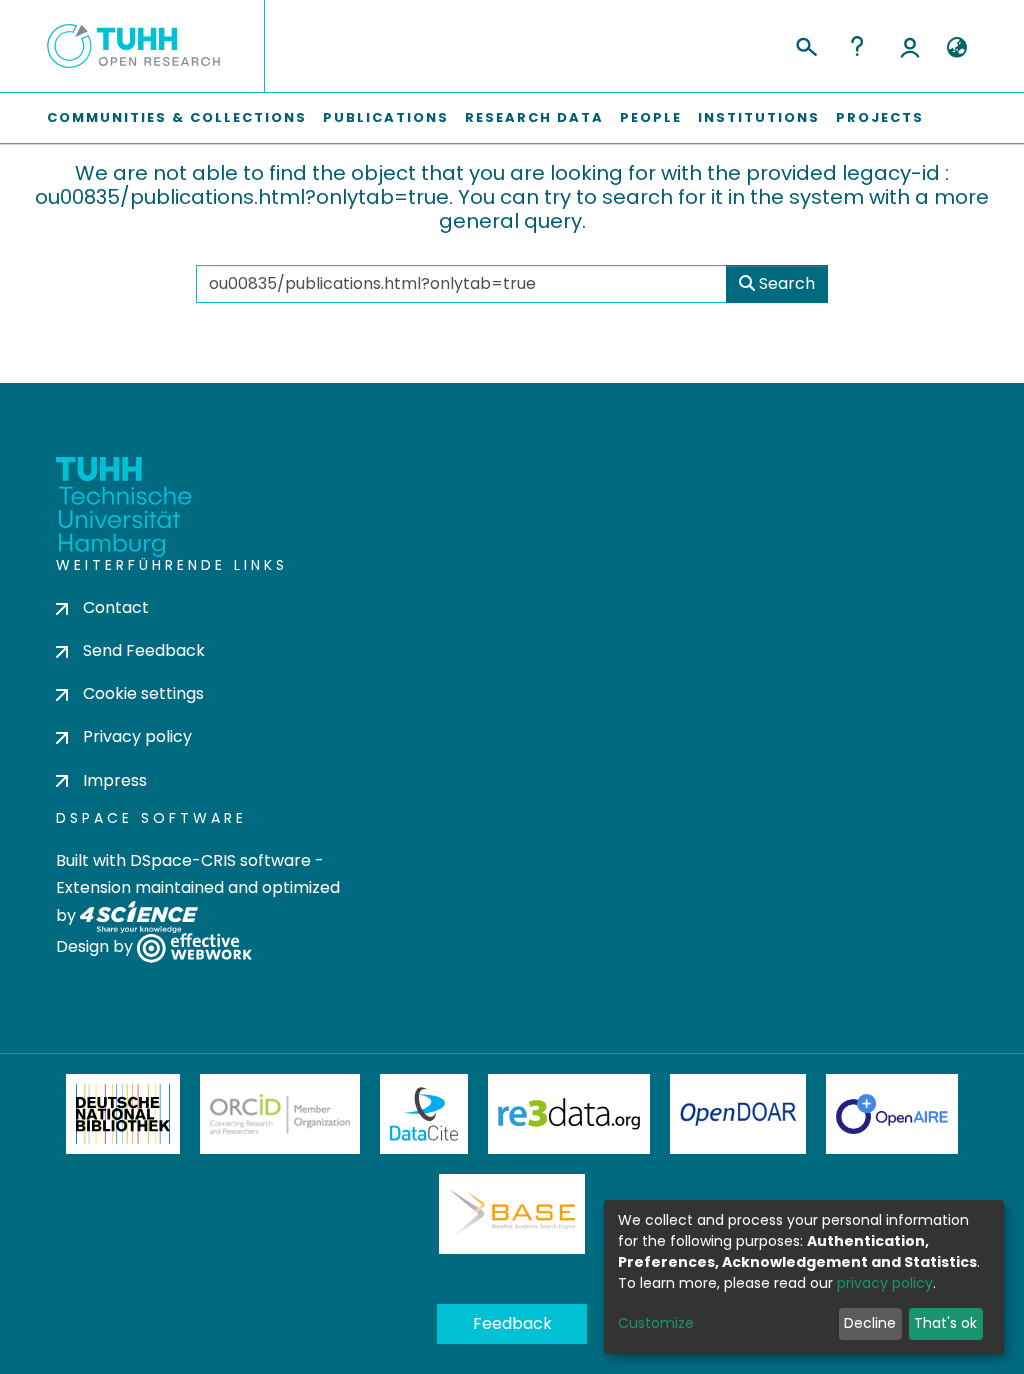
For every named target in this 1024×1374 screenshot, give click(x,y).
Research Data (534, 117)
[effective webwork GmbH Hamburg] (194, 946)
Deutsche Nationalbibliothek (123, 1114)
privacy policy (885, 1283)
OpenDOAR (738, 1114)
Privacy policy (137, 736)
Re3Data (569, 1114)
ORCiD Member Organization (280, 1114)
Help (857, 46)
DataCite (424, 1114)
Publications (386, 117)
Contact (116, 607)
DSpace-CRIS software (220, 860)
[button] (956, 48)
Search (785, 283)
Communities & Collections (177, 117)
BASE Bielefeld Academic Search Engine (512, 1214)
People (651, 117)
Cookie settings (143, 693)
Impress (115, 780)
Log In (910, 46)
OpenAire (892, 1114)
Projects (880, 117)
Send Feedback (144, 650)
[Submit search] (805, 44)
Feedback (512, 1323)
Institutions (759, 117)
